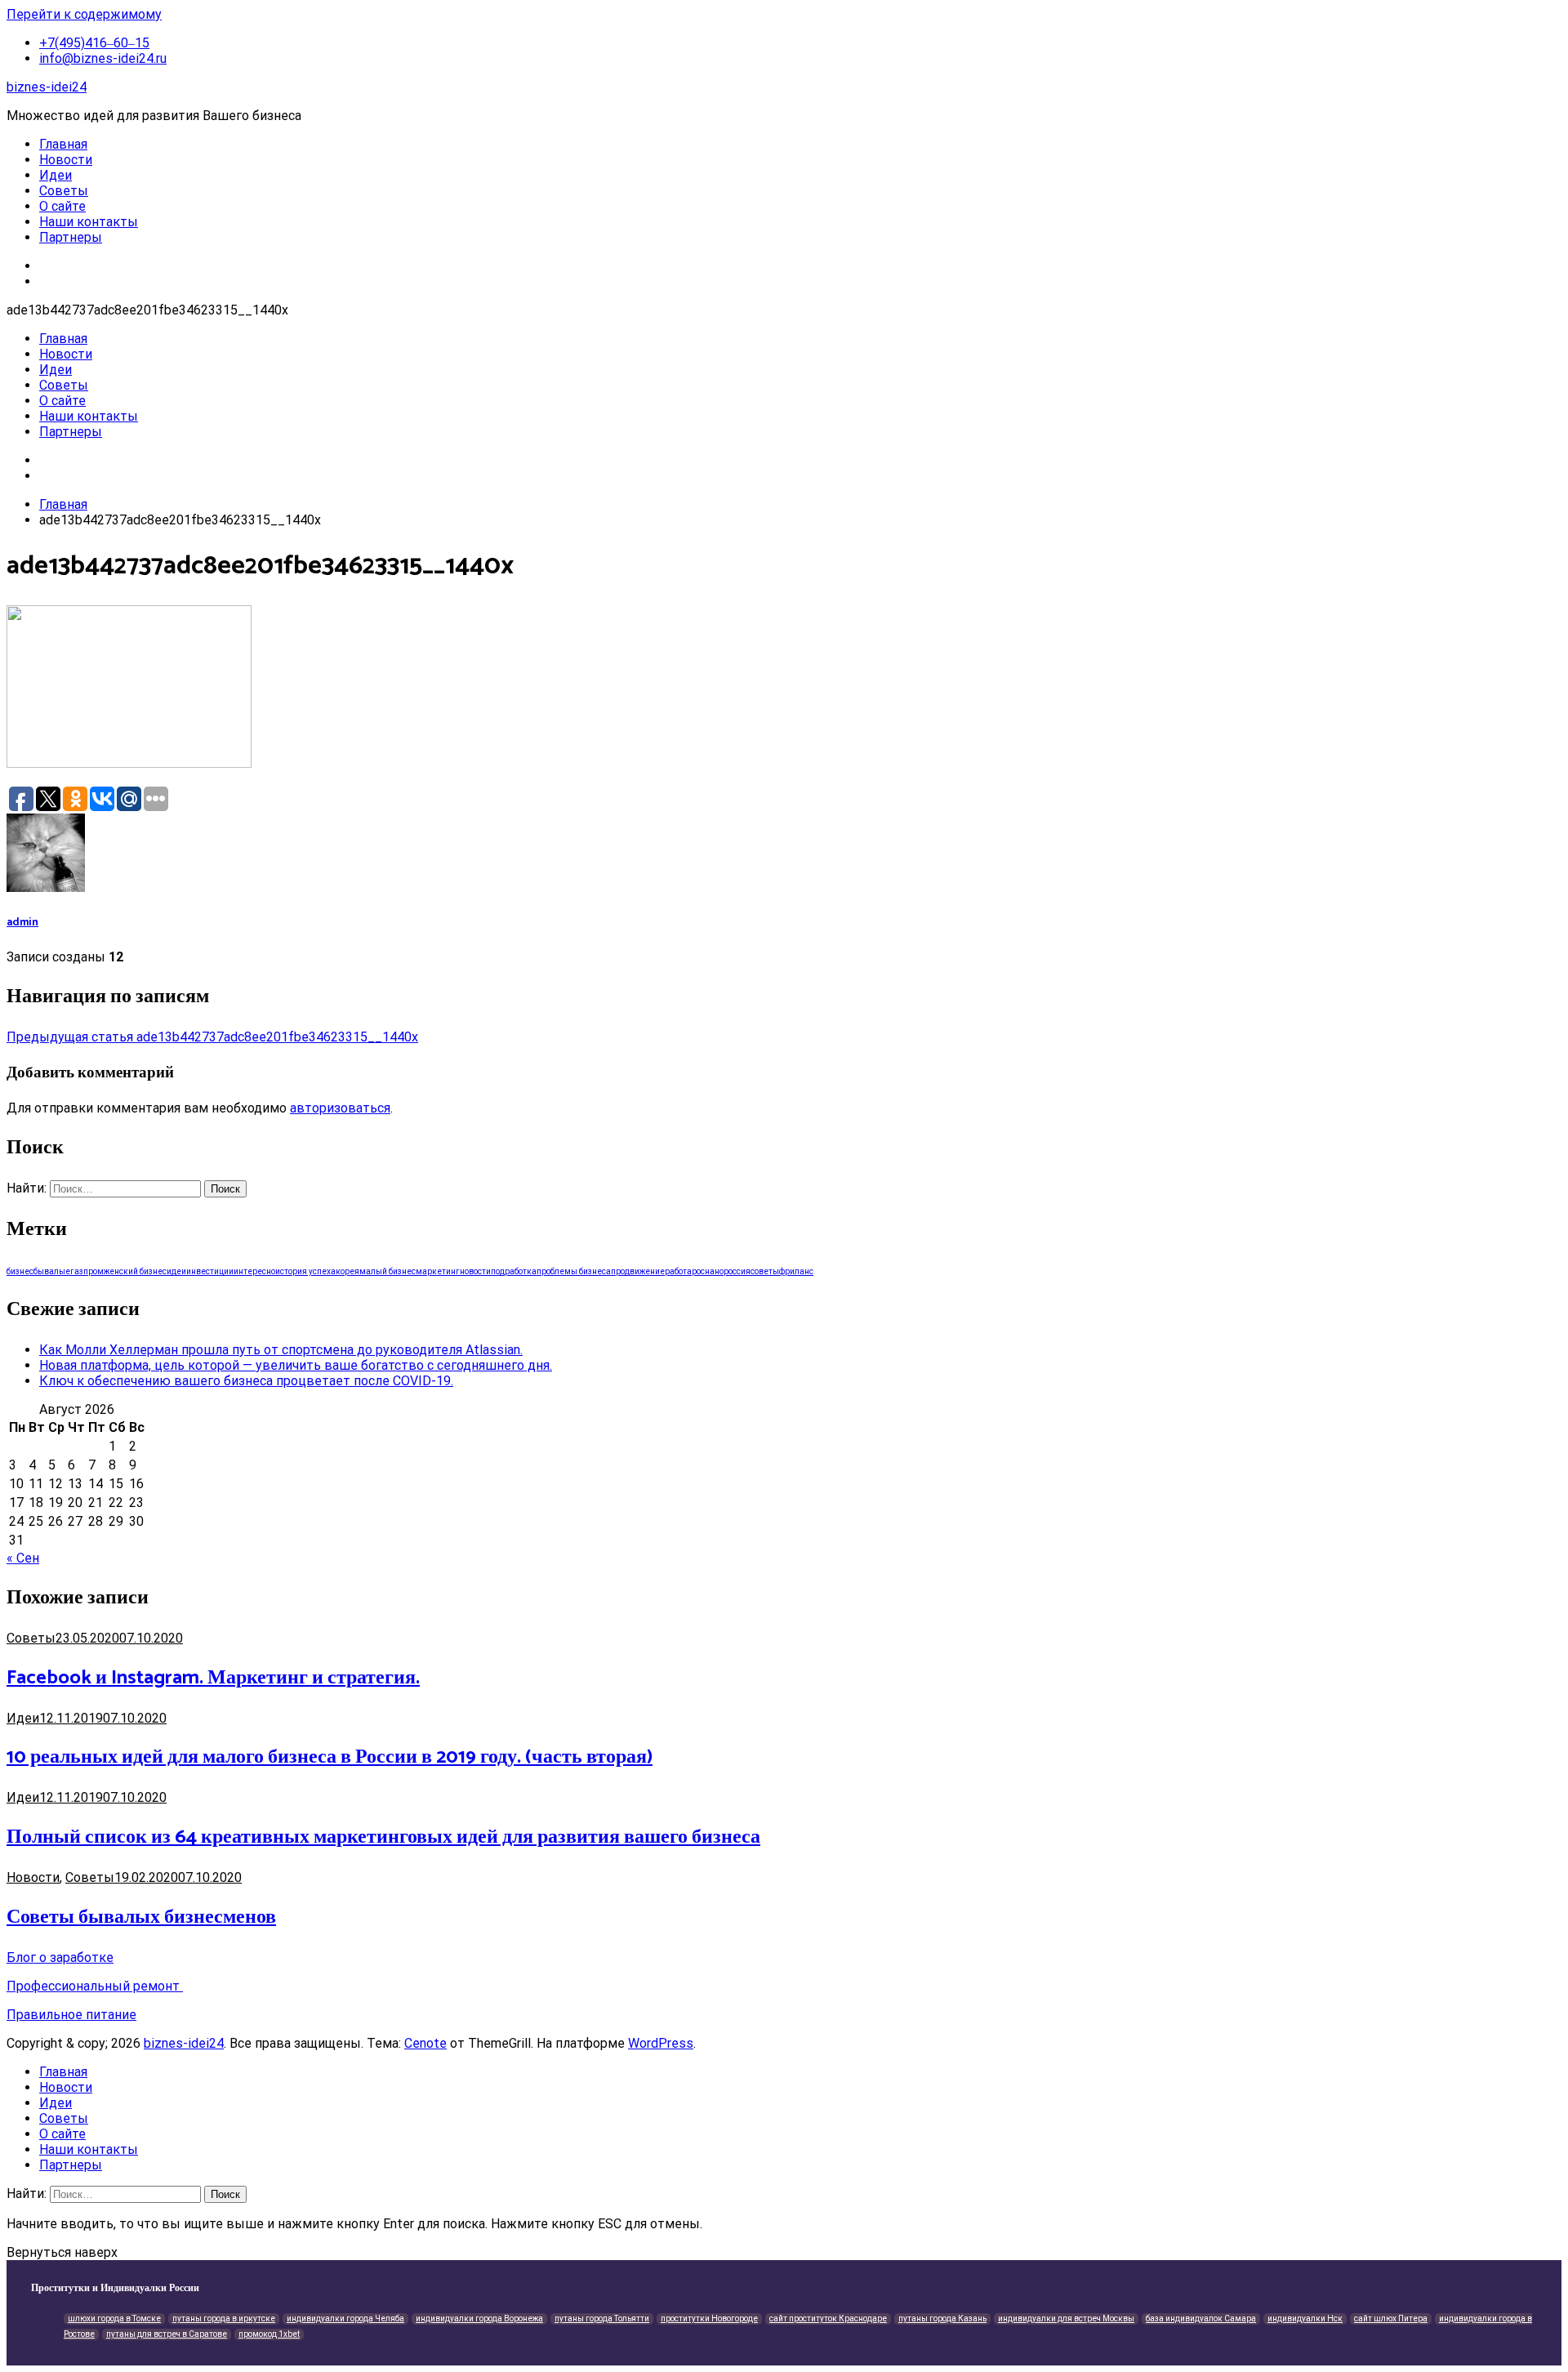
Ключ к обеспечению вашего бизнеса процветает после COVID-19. (246, 1381)
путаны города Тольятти (602, 2318)
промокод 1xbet (269, 2334)
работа (678, 1271)
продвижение (638, 1271)
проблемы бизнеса (574, 1271)
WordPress (661, 2043)
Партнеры (71, 237)
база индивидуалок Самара (1201, 2318)
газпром (87, 1271)
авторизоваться (340, 1108)
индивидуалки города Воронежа (479, 2318)
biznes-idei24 (47, 87)
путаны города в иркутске (224, 2318)
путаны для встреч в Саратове (167, 2334)
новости (475, 1271)
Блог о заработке (60, 1957)
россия (737, 1271)
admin (22, 922)
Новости (66, 160)
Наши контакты (89, 222)
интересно (254, 1271)
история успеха (305, 1271)
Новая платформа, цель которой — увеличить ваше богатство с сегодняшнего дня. (296, 1365)
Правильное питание (71, 2015)
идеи (176, 1271)
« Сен (23, 1558)
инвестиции (210, 1271)
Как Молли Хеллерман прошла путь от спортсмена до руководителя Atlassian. (281, 1350)
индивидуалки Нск (1305, 2318)
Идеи (56, 175)
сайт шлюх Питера (1391, 2318)
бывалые (52, 1271)
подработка (514, 1271)
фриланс (796, 1271)
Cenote (425, 2043)
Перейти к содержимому (84, 14)
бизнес (20, 1271)
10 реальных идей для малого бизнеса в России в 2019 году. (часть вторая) (330, 1757)
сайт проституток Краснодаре (828, 2318)
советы (765, 1271)
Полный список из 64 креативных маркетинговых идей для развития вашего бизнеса (383, 1837)
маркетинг (438, 1271)
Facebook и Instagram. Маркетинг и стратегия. (213, 1678)
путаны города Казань (942, 2318)
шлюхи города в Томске (114, 2318)
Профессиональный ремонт (95, 1986)
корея (347, 1271)
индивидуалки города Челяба (345, 2318)
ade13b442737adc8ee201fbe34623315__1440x (212, 1037)
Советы (64, 191)
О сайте (62, 206)
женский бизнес (135, 1271)
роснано (708, 1271)
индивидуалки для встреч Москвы (1066, 2318)
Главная (63, 144)
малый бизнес (388, 1271)
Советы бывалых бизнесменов (141, 1917)
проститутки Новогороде (709, 2318)
